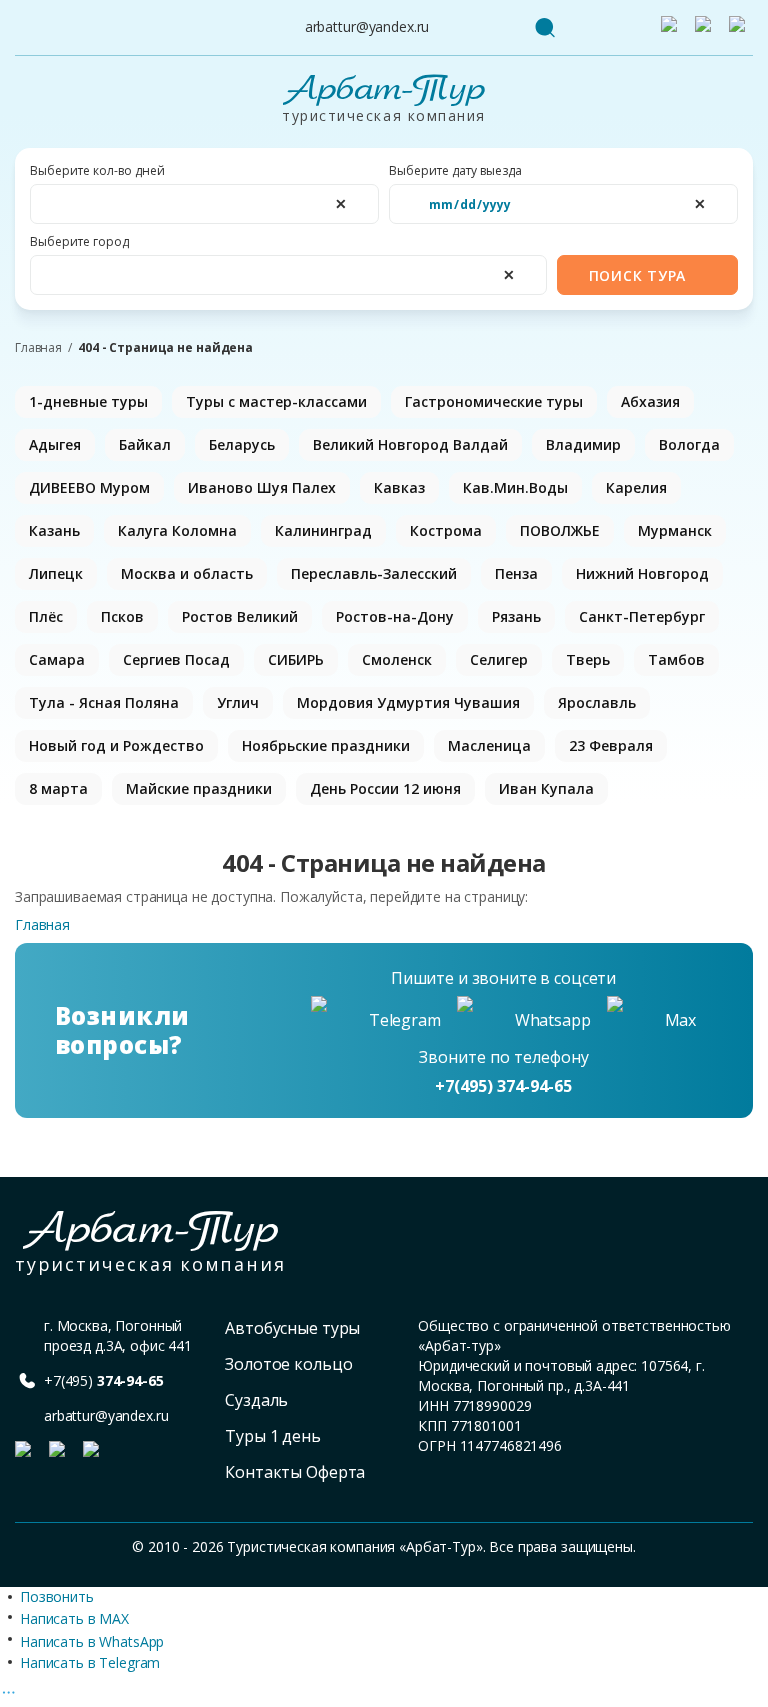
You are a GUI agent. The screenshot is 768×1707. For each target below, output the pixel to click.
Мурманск (675, 530)
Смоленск (397, 659)
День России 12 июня (385, 788)
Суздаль (256, 1400)
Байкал (145, 444)
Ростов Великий (240, 616)
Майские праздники (199, 788)
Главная (38, 348)
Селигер (499, 659)
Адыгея (55, 444)
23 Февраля (611, 745)
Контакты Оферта (295, 1472)
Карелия (636, 487)
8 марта (58, 788)
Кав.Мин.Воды (515, 487)
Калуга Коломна (177, 530)
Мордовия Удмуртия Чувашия (408, 702)
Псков (122, 616)
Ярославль (597, 702)
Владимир (583, 444)
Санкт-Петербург (642, 616)
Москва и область (187, 573)
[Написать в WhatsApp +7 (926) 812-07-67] (707, 28)
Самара (57, 659)
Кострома (446, 530)
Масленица (489, 745)
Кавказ (399, 487)
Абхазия (650, 401)
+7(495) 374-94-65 (503, 1086)
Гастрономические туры (494, 401)
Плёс (46, 616)
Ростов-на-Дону (395, 616)
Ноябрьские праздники (326, 745)
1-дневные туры (88, 401)
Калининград (323, 530)
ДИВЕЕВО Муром (89, 487)
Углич (238, 702)
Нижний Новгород (642, 573)
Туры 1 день (272, 1436)
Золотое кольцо (288, 1364)
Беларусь (242, 444)
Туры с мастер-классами (276, 401)
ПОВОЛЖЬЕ (560, 530)
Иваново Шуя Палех (262, 487)
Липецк (56, 573)
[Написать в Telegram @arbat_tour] (673, 28)
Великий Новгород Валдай (410, 444)
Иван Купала (546, 788)
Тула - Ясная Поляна (104, 702)
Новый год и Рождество (116, 745)
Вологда (689, 444)
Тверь (588, 659)
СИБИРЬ (296, 659)
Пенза (516, 573)
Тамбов (676, 659)
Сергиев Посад (176, 659)
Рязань (516, 616)
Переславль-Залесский (374, 573)
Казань (54, 530)
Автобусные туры (292, 1328)
